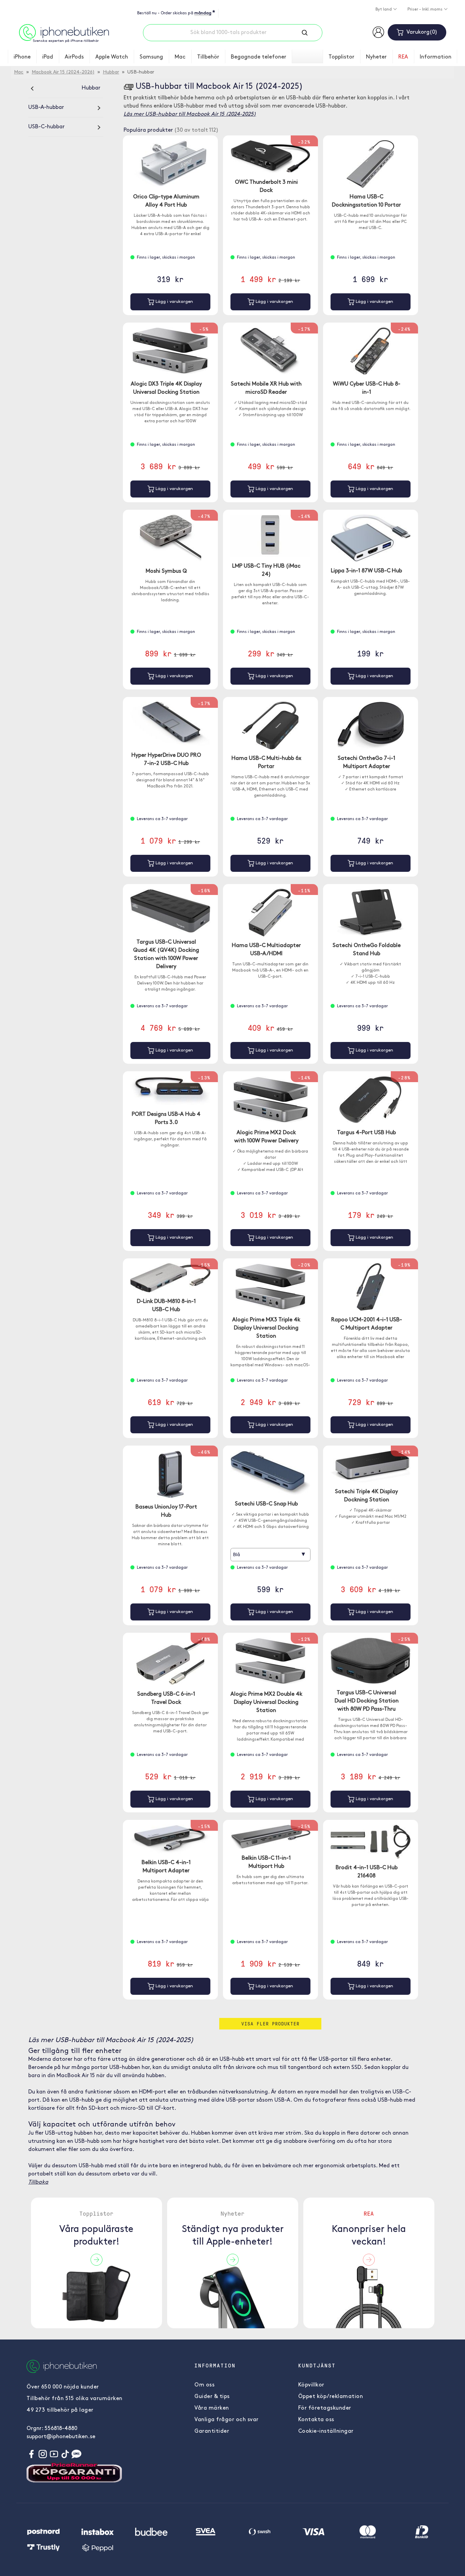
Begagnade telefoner (259, 57)
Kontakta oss (316, 2420)
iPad (48, 57)
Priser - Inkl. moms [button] (426, 10)
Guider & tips (212, 2397)
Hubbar (111, 72)
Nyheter (376, 57)
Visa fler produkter (270, 2024)
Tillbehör (208, 57)
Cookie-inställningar (326, 2431)
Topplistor (341, 57)
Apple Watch (112, 57)
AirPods (74, 57)
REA (403, 57)
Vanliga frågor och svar (227, 2420)
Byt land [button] (384, 10)
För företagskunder (325, 2408)
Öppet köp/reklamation (331, 2397)
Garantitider (212, 2431)
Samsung (151, 57)
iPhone (22, 57)
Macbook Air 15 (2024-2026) (63, 72)
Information (436, 57)
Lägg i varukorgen (174, 302)
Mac (180, 57)
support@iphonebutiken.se (61, 2437)
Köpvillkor (311, 2385)
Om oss (204, 2385)
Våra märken (212, 2408)
